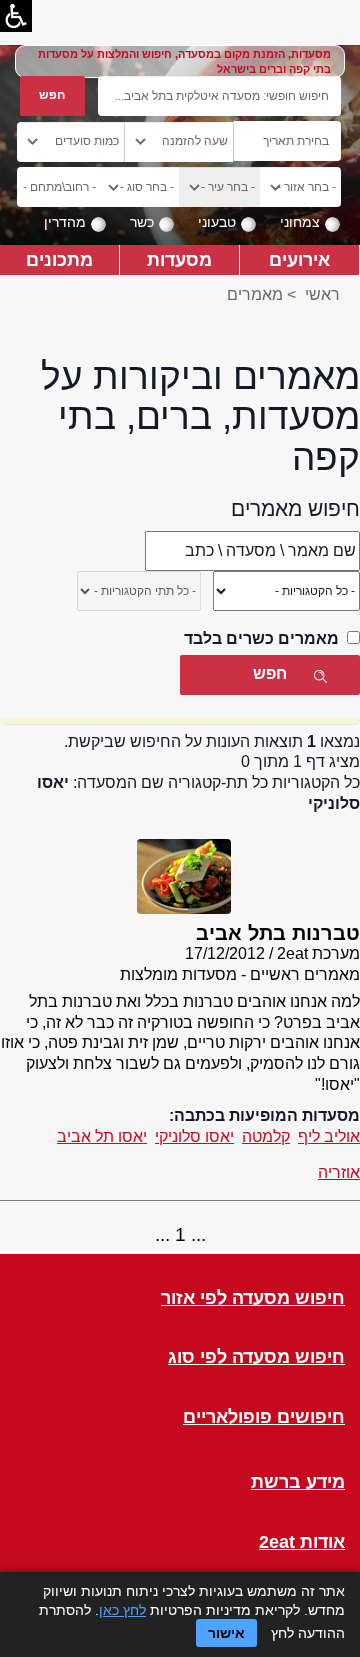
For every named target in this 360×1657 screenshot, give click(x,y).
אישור (226, 1633)
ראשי (322, 294)
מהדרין (65, 222)
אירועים (299, 259)
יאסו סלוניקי (194, 1136)
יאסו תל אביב (102, 1136)
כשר (142, 222)
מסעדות (179, 259)
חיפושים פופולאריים (264, 1417)
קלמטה (266, 1136)
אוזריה (339, 1172)
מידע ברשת (298, 1482)
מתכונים (59, 259)
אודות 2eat (302, 1542)
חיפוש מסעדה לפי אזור (253, 1298)
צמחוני (300, 222)
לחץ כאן (122, 1610)
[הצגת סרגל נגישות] (16, 16)
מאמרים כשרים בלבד (261, 638)
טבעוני (217, 222)
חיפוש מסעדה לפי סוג (256, 1357)
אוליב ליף (329, 1136)
